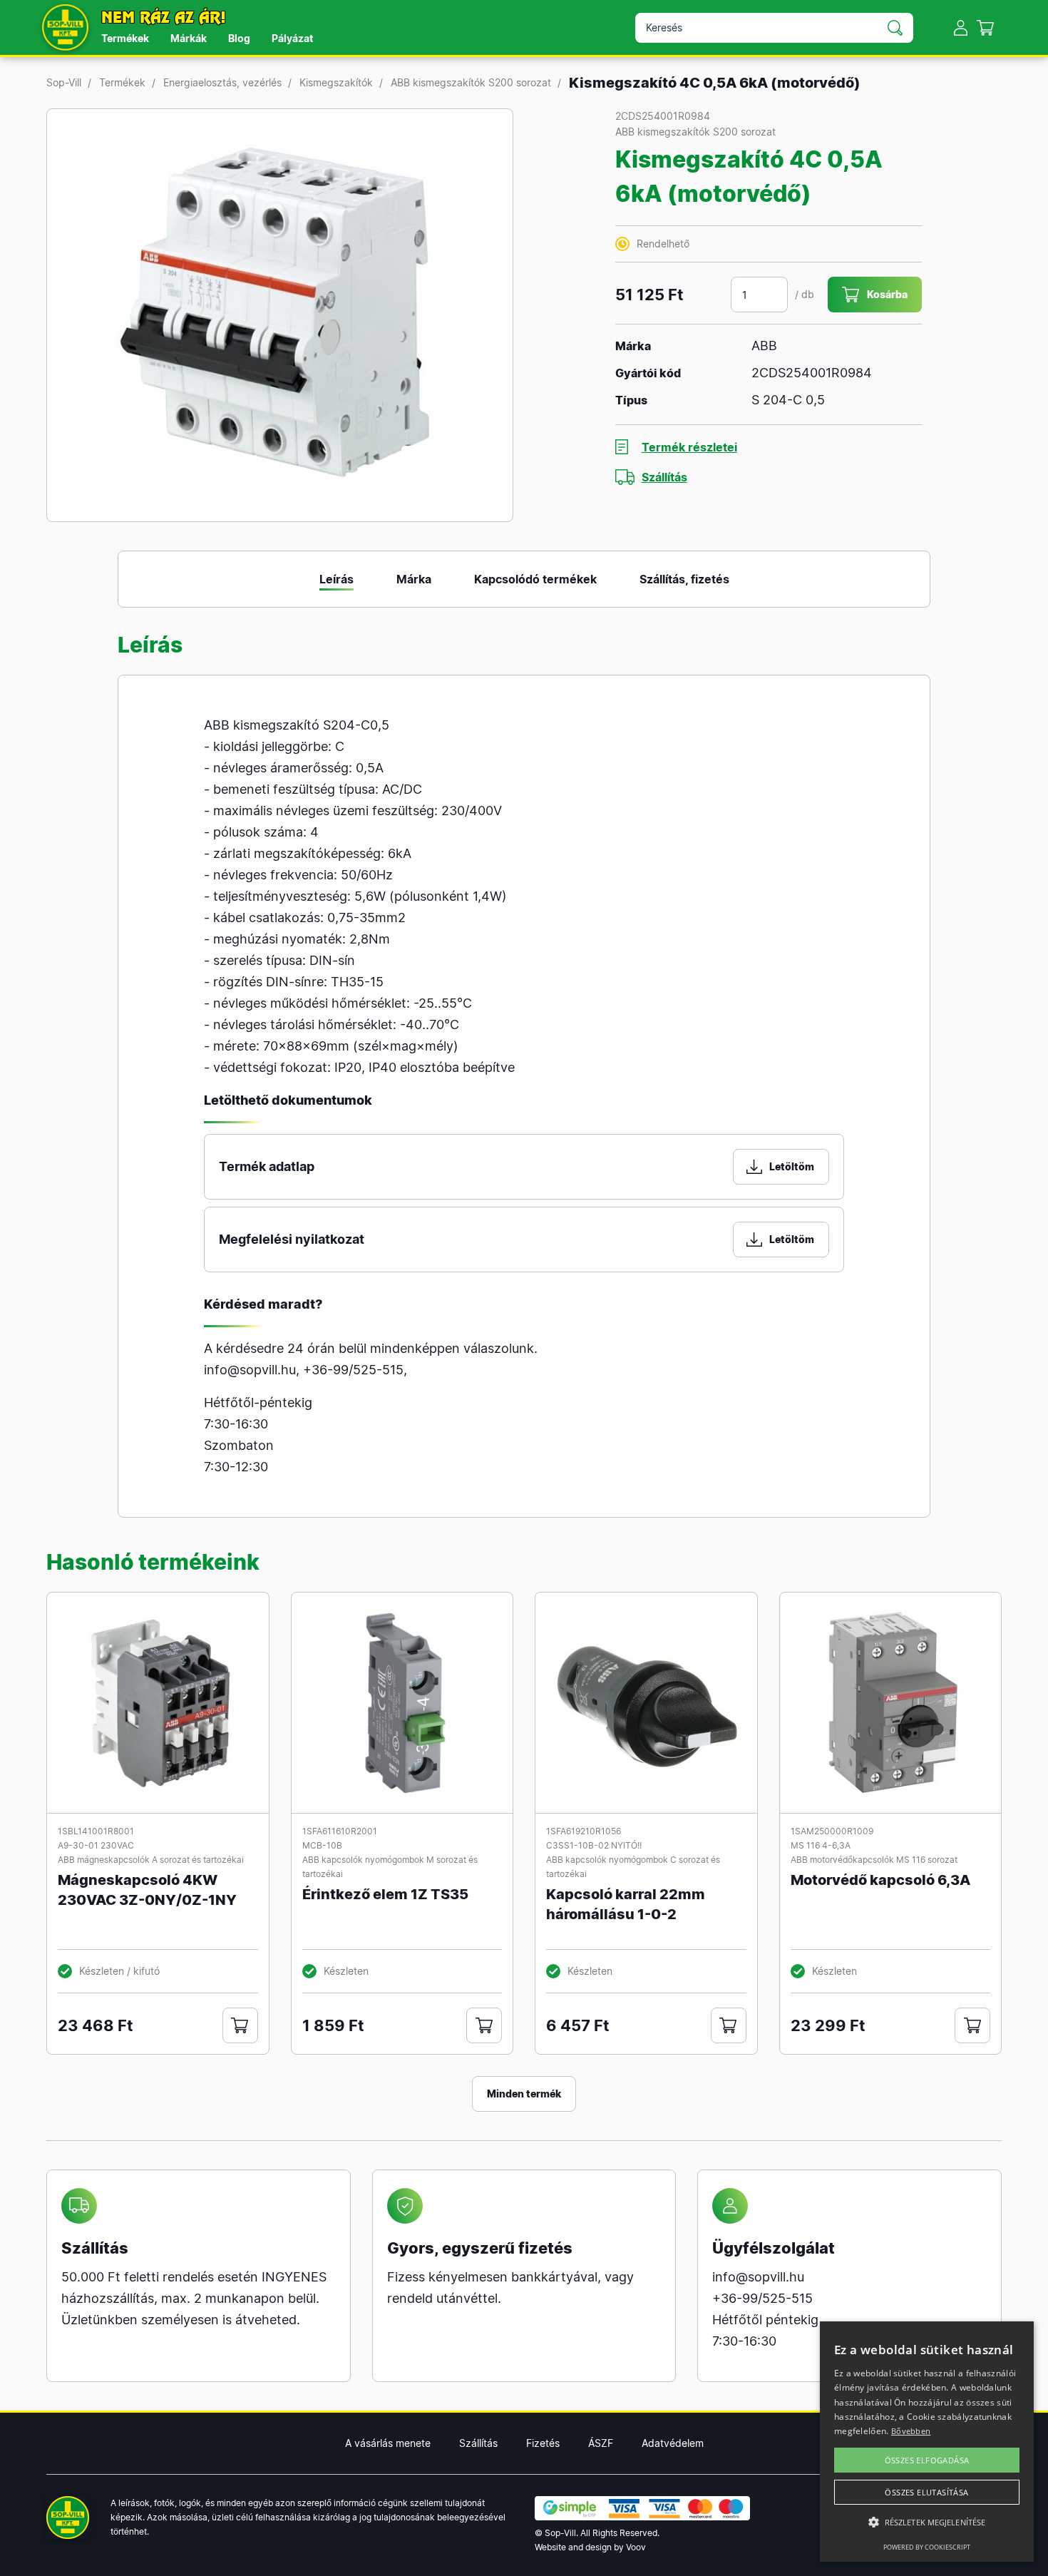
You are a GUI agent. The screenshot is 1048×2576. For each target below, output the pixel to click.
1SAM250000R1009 (832, 1831)
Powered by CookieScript (927, 2547)
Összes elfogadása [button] (927, 2460)
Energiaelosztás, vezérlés (222, 82)
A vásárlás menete (388, 2443)
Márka (414, 579)
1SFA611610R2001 (340, 1831)
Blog (239, 38)
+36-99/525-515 (353, 1370)
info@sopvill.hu (250, 1370)
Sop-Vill (64, 82)
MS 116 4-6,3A (821, 1845)
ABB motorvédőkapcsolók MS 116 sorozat (874, 1860)
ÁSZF (601, 2443)
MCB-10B (322, 1845)
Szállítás (664, 477)
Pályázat (292, 38)
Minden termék (524, 2094)
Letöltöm (792, 1166)
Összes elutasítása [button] (926, 2492)
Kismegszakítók (336, 82)
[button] (927, 2523)
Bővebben (911, 2431)
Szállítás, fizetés (684, 579)
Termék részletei (689, 447)
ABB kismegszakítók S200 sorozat (471, 82)
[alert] (927, 2442)
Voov (636, 2547)
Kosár (986, 27)
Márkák (189, 38)
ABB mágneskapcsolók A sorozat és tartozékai (151, 1860)
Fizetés (543, 2443)
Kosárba (887, 294)
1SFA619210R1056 (584, 1831)
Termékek (125, 38)
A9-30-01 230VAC (96, 1845)
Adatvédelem (673, 2443)
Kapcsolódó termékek (535, 579)
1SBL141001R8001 (96, 1831)
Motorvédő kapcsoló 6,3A (880, 1880)
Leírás (337, 579)
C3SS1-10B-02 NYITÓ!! (594, 1845)
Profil (961, 27)
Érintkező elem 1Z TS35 (385, 1894)
